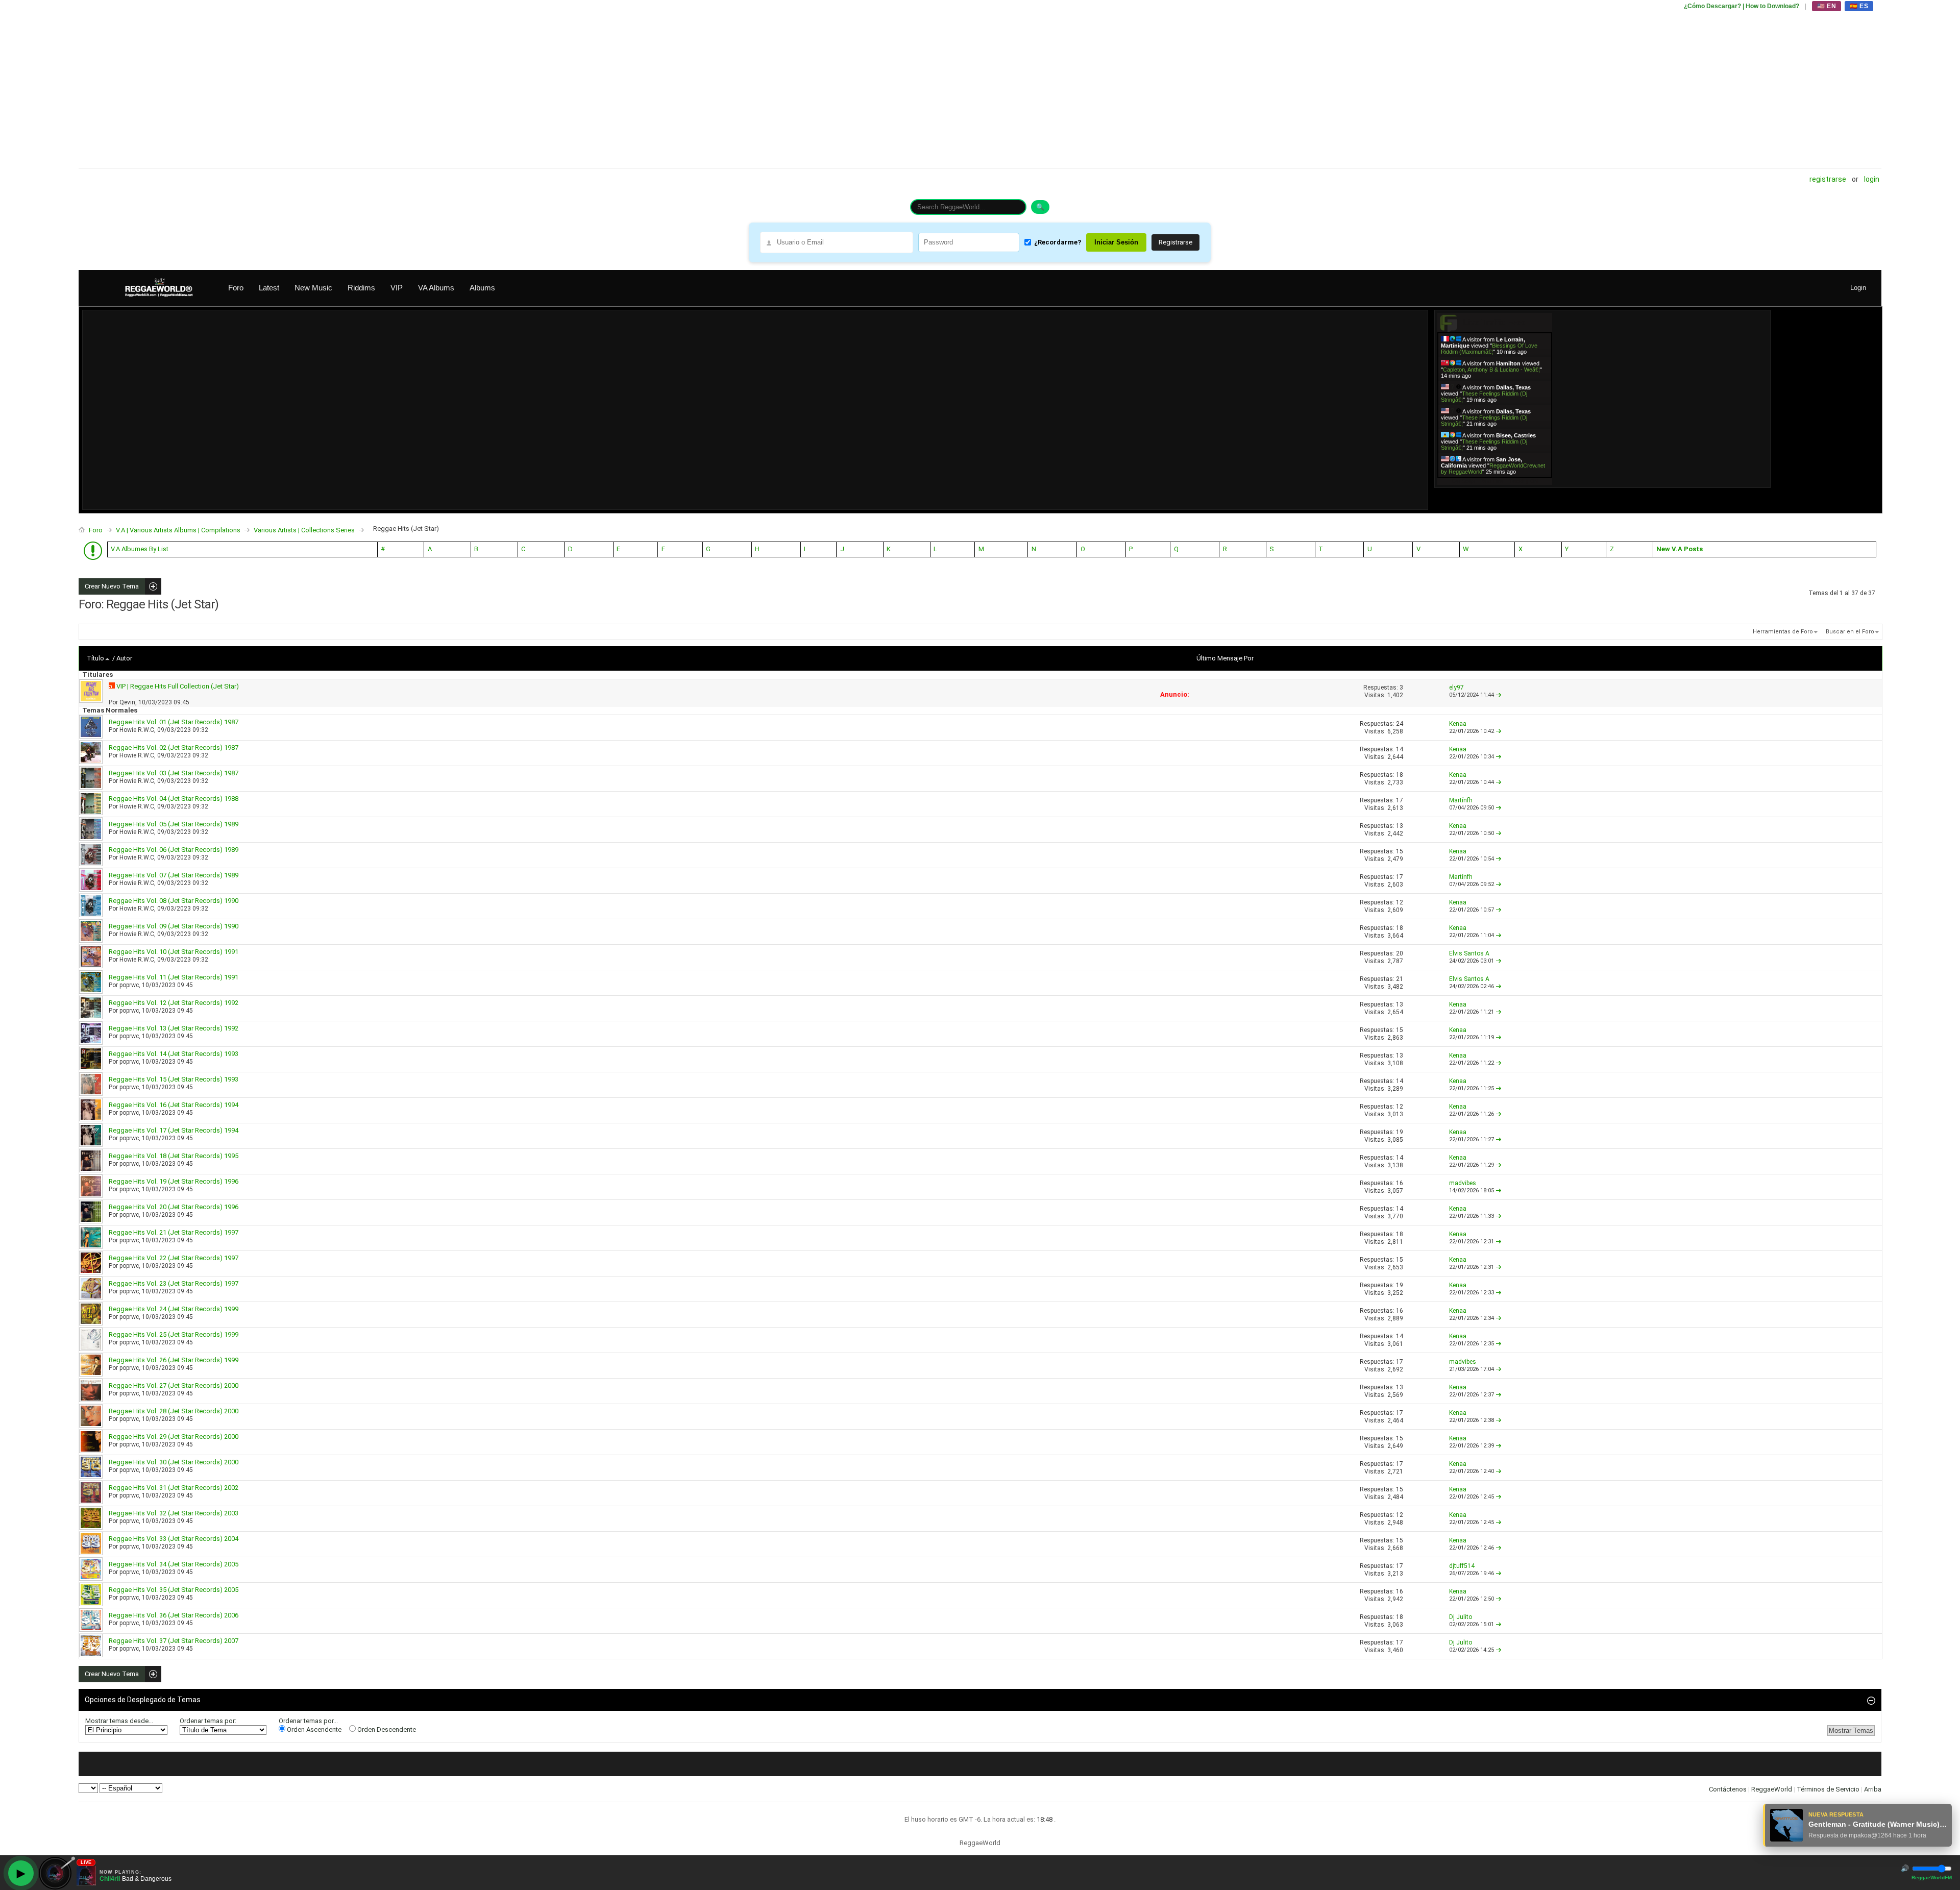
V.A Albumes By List (140, 549)
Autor (124, 658)
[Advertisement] (385, 84)
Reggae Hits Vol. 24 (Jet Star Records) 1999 (174, 1309)
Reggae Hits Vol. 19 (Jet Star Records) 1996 (174, 1181)
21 (1400, 979)
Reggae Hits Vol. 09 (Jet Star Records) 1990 (174, 926)
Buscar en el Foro (1850, 632)
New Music (313, 288)
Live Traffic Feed (1495, 322)
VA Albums (436, 288)
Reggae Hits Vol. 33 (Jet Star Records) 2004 (174, 1539)
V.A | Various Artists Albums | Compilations (178, 530)
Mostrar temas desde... (119, 1721)
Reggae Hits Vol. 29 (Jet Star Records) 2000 (174, 1437)
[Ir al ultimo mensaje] (1499, 695)
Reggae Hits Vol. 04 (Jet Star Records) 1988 (174, 799)
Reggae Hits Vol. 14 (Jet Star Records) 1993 (174, 1054)
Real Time (1492, 481)
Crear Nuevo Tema (109, 586)
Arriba (1873, 1789)
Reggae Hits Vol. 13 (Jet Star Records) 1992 (174, 1028)
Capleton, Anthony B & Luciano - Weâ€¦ (1491, 370)
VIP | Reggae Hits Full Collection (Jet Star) (178, 686)
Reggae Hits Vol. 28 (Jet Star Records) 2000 (174, 1411)
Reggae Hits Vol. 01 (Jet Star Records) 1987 (174, 722)
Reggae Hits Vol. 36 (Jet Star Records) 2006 (174, 1615)
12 (1400, 902)
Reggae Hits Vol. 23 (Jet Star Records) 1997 (174, 1283)
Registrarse (1828, 179)
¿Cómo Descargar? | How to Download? (1742, 6)
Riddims (361, 288)
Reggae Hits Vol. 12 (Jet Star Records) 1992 (174, 1003)
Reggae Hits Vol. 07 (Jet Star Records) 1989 (174, 875)
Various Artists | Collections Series (304, 530)
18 (1400, 775)
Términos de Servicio (1828, 1789)
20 (1400, 953)
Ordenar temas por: (208, 1721)
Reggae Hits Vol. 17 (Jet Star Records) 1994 (174, 1130)
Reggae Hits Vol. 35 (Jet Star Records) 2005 (174, 1590)
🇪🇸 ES (1859, 6)
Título (95, 658)
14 (1400, 749)
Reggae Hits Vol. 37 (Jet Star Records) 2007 (174, 1641)
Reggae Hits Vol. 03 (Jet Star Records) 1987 (174, 773)
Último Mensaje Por (1225, 658)
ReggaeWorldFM (1932, 1877)
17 (1400, 800)
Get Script (1463, 481)
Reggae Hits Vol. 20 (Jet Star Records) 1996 (174, 1207)
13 (1400, 826)
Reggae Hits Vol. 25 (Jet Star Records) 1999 (174, 1334)
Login (1872, 179)
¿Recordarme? (1058, 242)
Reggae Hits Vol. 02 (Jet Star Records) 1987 (174, 747)
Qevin (127, 702)
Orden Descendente (386, 1729)
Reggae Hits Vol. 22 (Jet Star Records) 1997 (174, 1258)
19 (1400, 1132)
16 (1400, 1183)
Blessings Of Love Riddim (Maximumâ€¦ (1489, 349)
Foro (236, 288)
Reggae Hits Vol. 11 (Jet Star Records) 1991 (174, 977)
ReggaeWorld (1772, 1789)
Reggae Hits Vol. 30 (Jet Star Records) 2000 (174, 1462)
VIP (397, 288)
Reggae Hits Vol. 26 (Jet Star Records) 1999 (174, 1360)
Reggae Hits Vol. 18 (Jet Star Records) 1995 (174, 1156)
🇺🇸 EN (1827, 6)
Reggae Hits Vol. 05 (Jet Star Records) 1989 (174, 824)
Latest (269, 288)
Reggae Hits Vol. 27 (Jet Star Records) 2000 (174, 1385)
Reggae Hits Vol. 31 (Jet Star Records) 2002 (174, 1488)
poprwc (129, 985)
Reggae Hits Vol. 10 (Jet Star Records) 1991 (174, 952)
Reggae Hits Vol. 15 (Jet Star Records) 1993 (174, 1079)
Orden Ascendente (313, 1729)
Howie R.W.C (137, 730)
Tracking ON (1523, 481)
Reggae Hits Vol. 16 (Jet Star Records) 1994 (174, 1105)
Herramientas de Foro (1783, 632)
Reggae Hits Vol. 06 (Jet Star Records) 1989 (174, 850)
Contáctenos (1728, 1789)
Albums (482, 288)
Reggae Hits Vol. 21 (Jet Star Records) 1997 (174, 1232)
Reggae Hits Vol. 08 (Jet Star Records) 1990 (174, 901)
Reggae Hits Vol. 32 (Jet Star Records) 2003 (174, 1513)
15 (1400, 851)
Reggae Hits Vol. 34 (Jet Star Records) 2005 (174, 1564)
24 (1400, 724)
